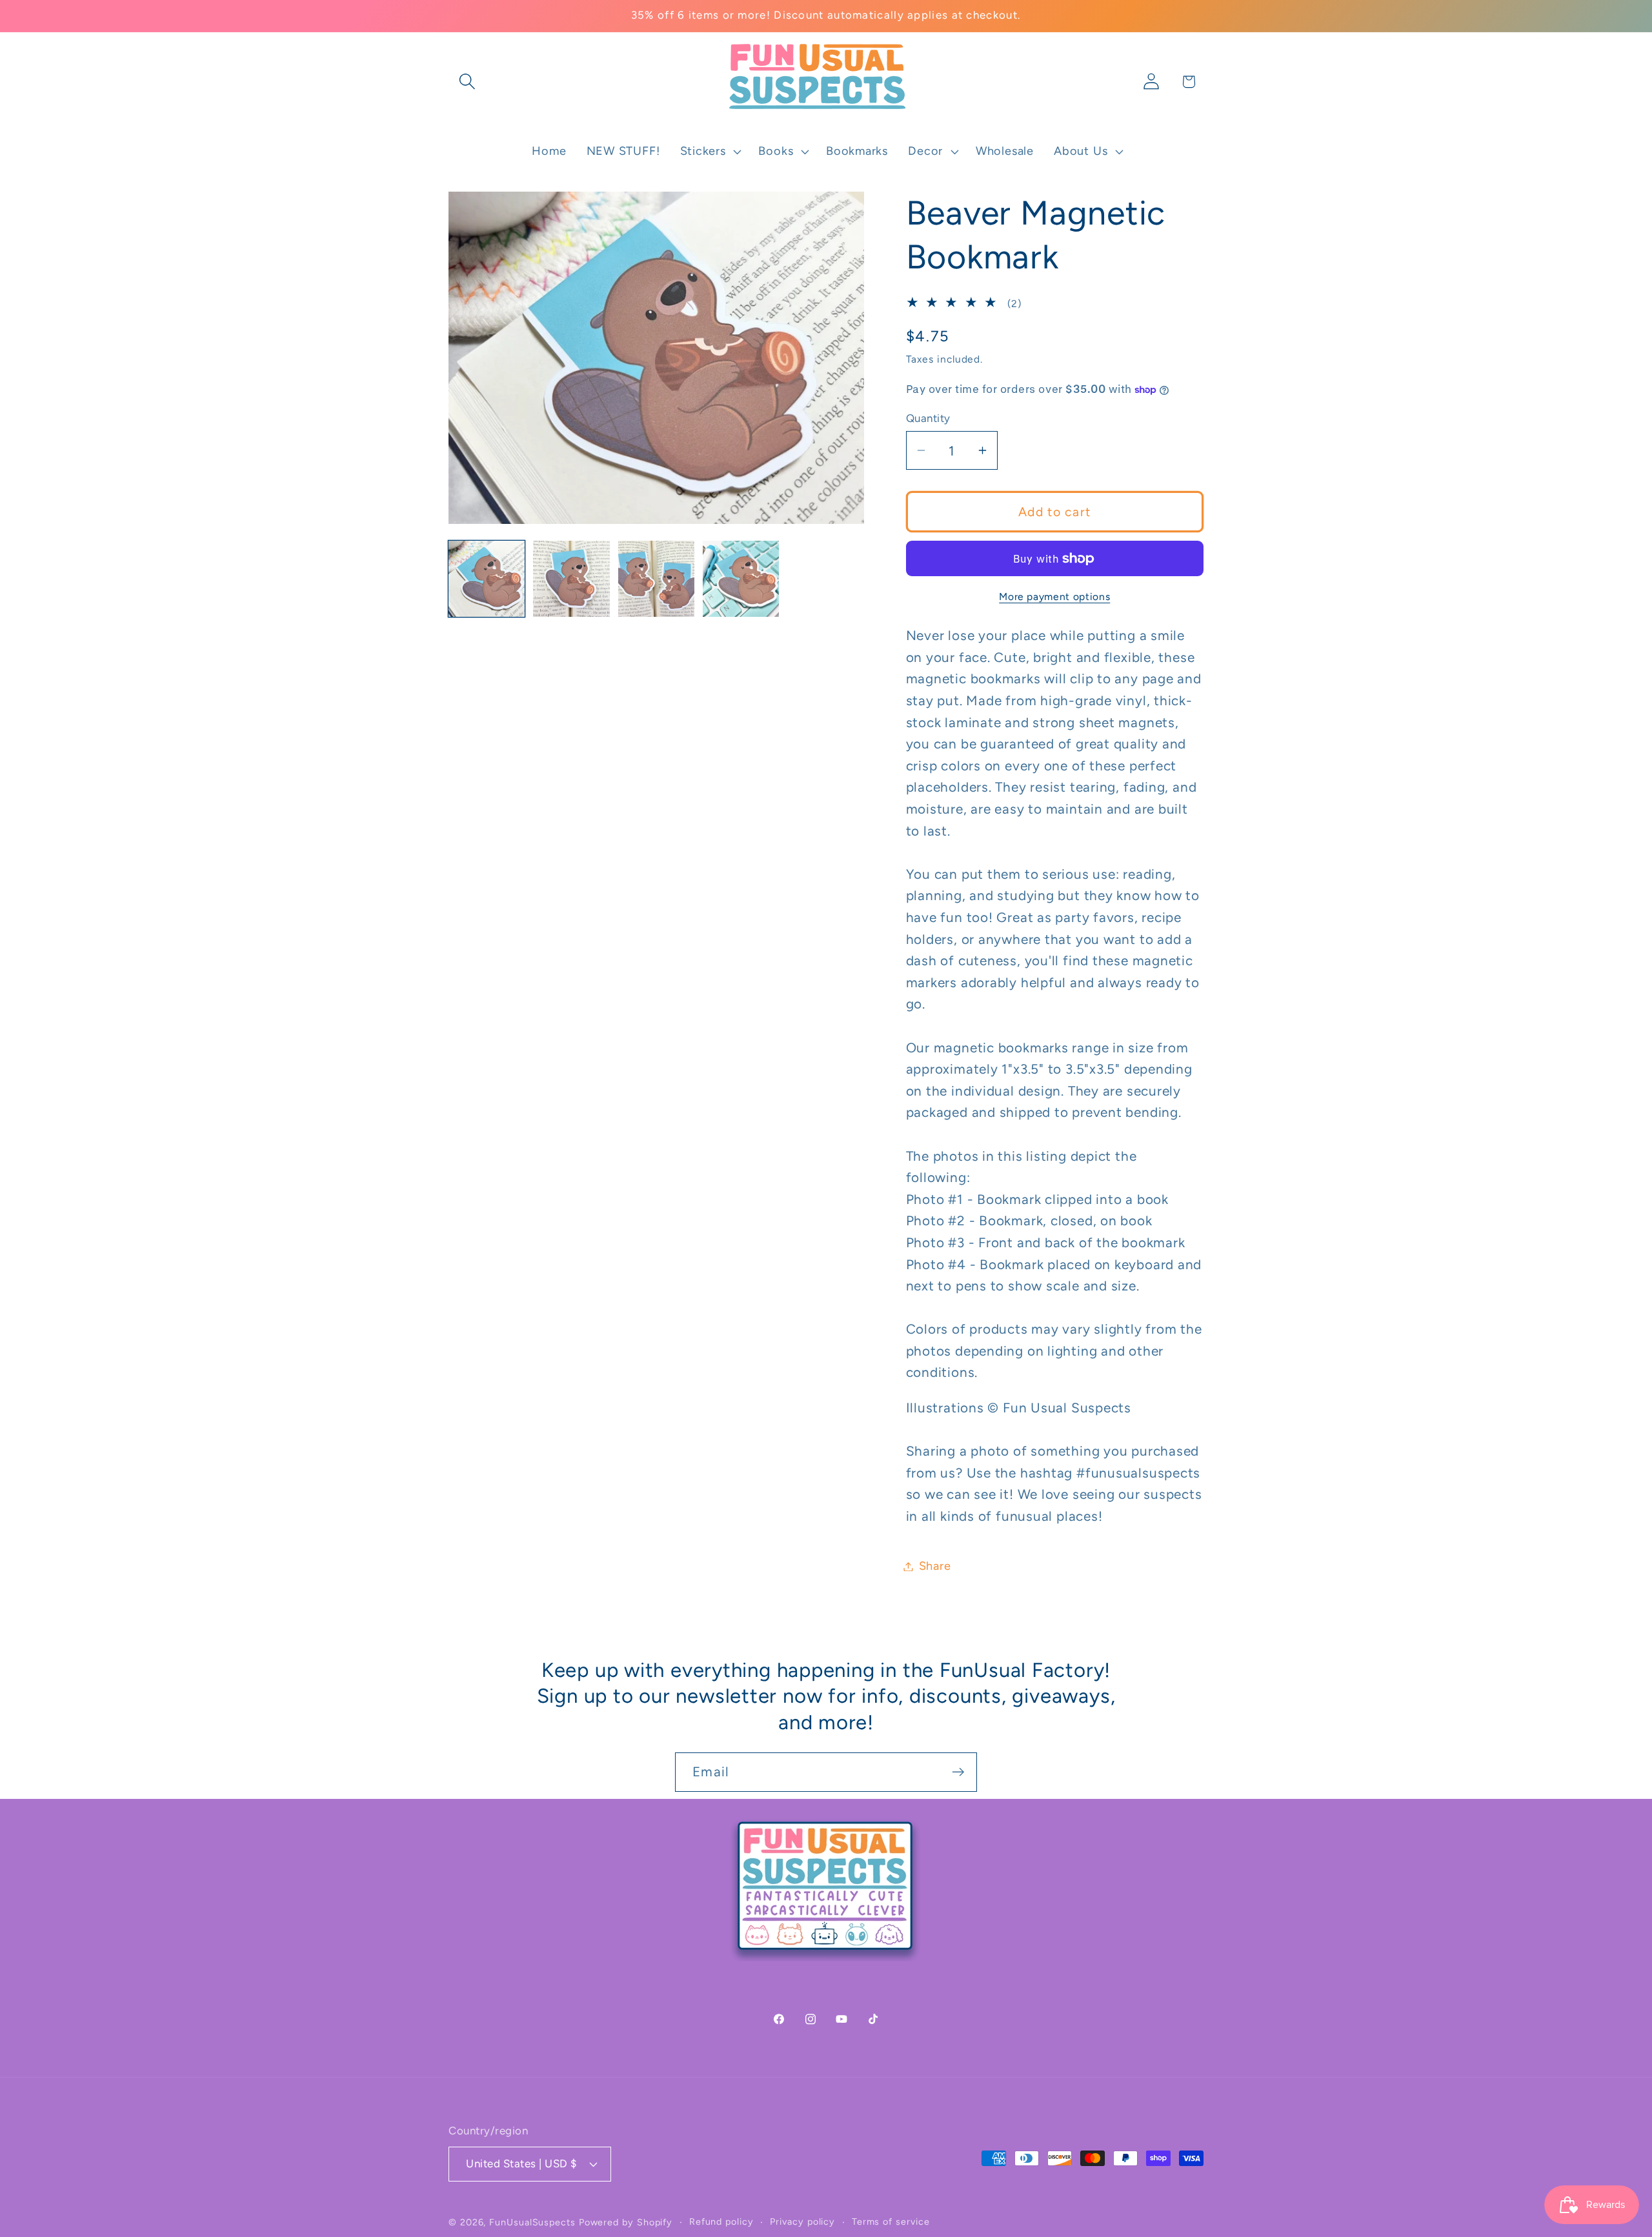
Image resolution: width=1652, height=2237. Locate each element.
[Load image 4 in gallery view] (741, 579)
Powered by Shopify (626, 2222)
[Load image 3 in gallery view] (656, 579)
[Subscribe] (958, 1772)
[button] (467, 82)
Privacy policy (802, 2221)
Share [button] (935, 1566)
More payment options (1054, 597)
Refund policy (721, 2221)
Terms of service (891, 2221)
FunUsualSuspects (532, 2222)
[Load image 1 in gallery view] (487, 579)
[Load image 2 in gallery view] (571, 579)
